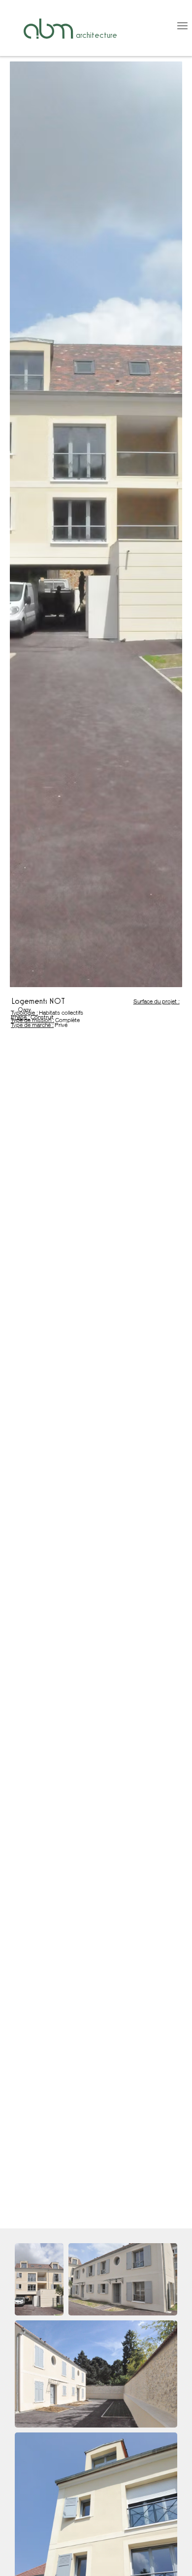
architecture (96, 35)
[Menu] (154, 26)
